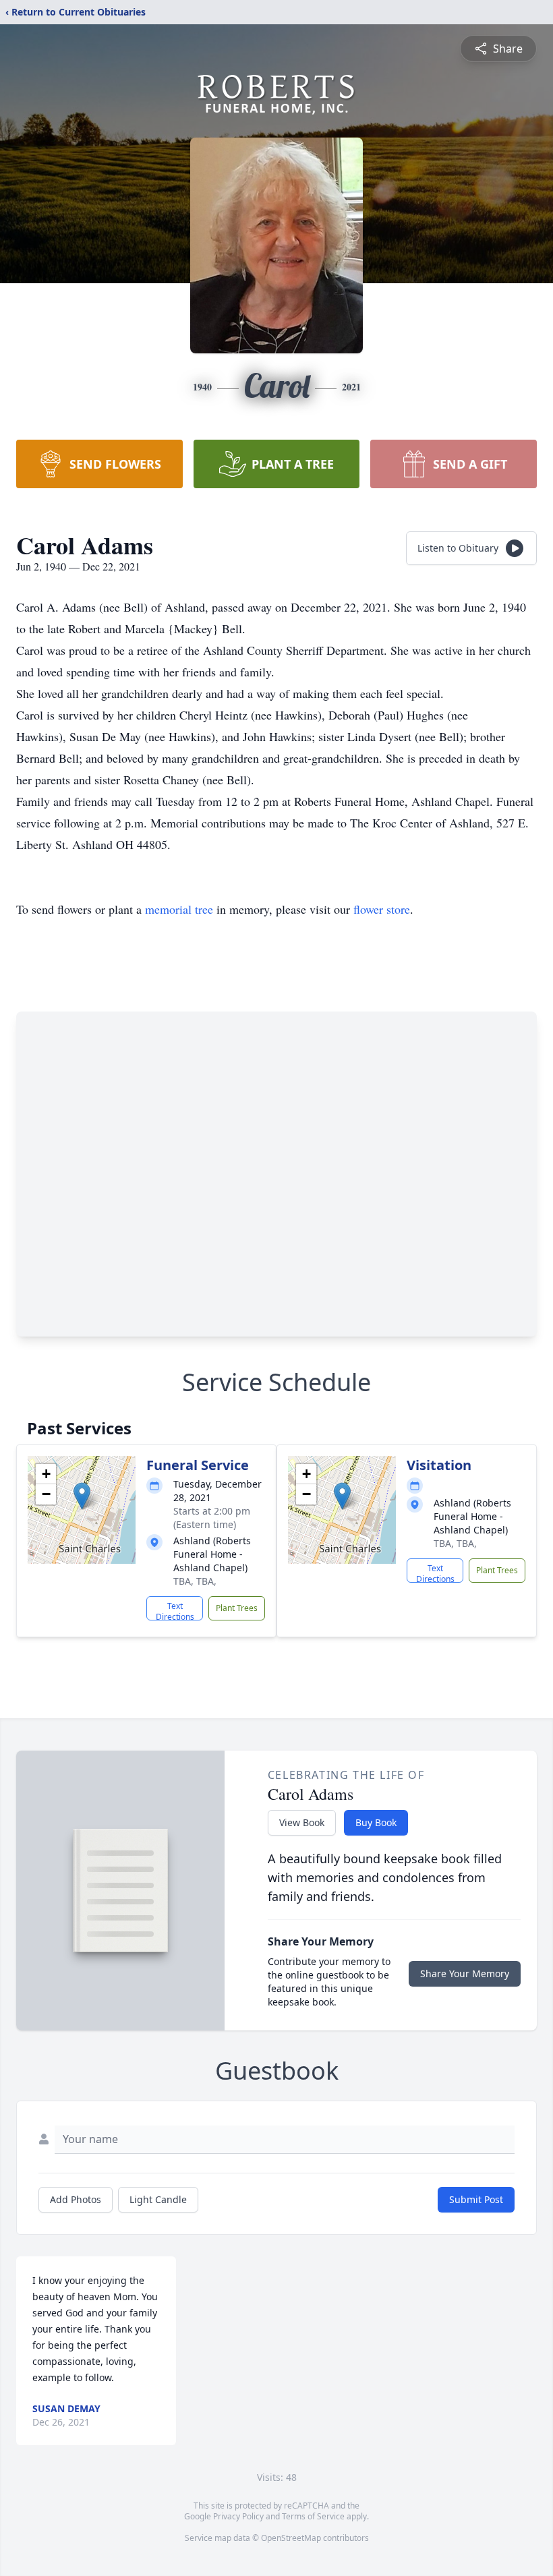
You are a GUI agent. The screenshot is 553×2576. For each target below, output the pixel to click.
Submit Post (476, 2199)
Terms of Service (313, 2516)
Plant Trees (237, 1608)
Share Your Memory (465, 1973)
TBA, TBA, (195, 1581)
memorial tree (179, 909)
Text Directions (175, 1610)
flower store (382, 909)
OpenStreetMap (291, 2538)
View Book (302, 1822)
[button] (82, 1496)
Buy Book (376, 1822)
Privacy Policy (238, 2516)
